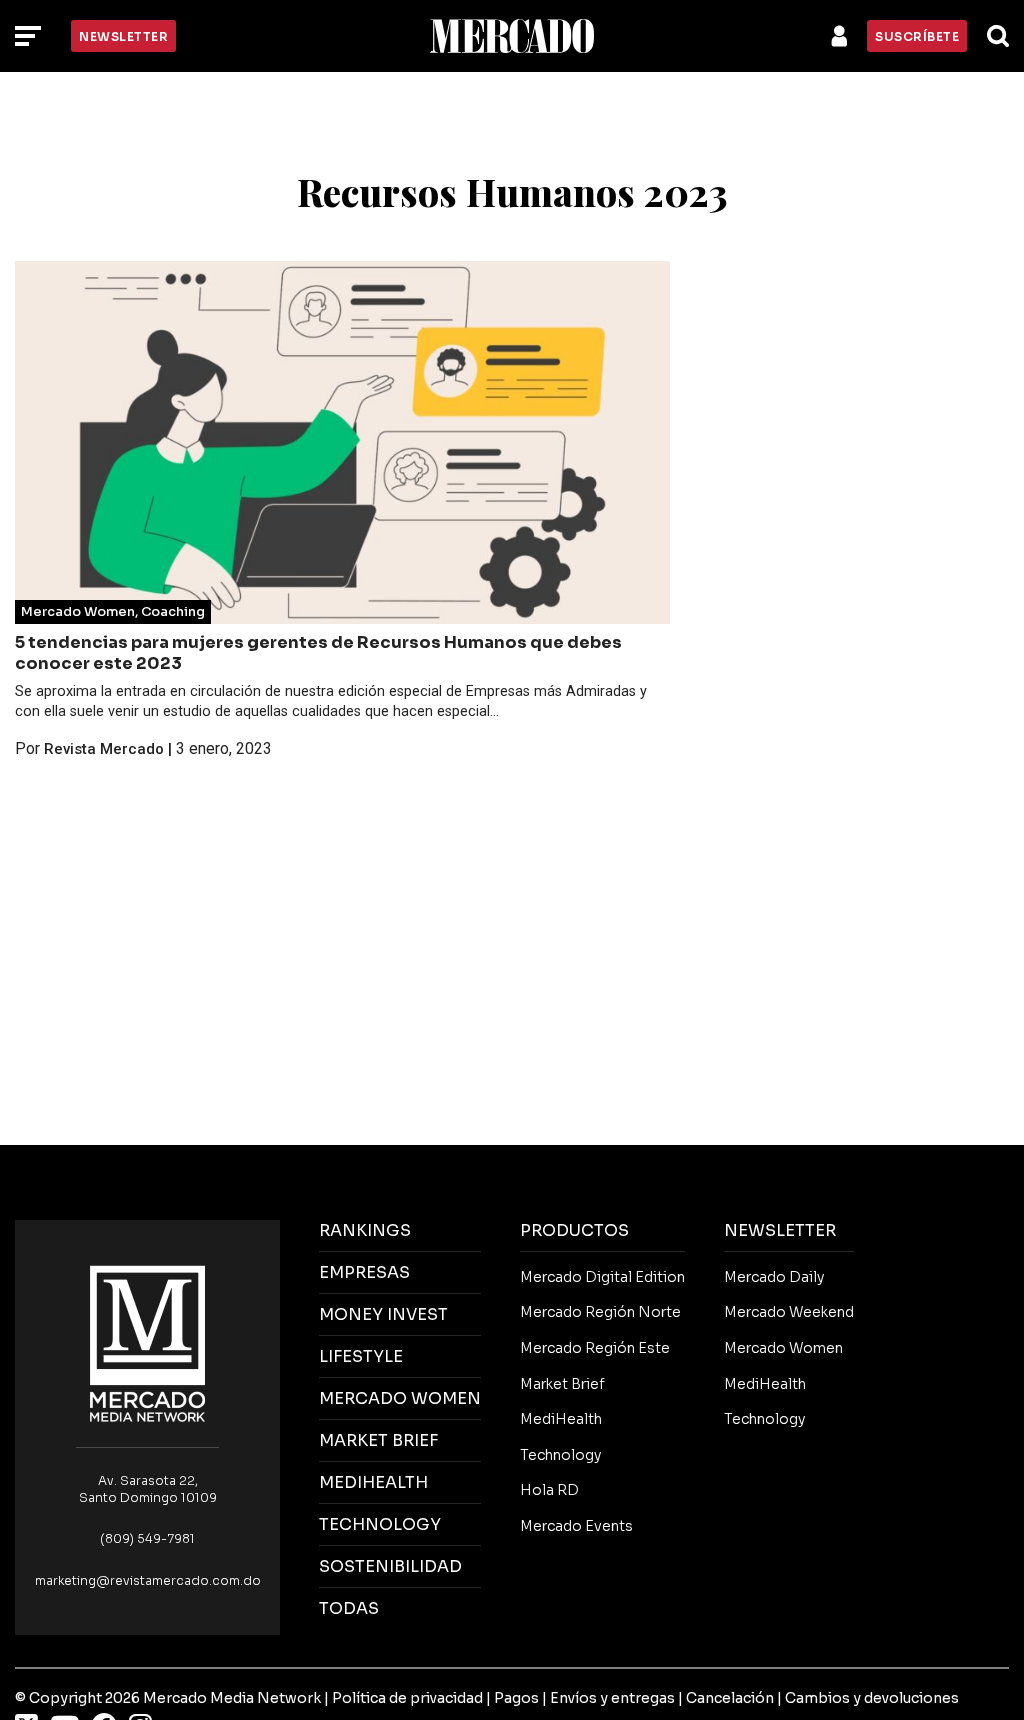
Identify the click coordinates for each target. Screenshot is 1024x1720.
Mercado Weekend (789, 1312)
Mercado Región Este (595, 1348)
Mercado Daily (774, 1277)
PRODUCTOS (574, 1230)
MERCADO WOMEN (400, 1398)
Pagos (516, 1698)
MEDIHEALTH (373, 1482)
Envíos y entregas (612, 1698)
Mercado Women (78, 612)
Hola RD (549, 1490)
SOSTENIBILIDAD (390, 1566)
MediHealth (561, 1419)
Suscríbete (917, 36)
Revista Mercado (104, 749)
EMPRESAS (364, 1272)
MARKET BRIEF (378, 1440)
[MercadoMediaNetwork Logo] (148, 1342)
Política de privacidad (407, 1698)
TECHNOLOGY (380, 1524)
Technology (560, 1455)
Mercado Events (576, 1526)
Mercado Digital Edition (602, 1277)
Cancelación (730, 1698)
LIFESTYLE (361, 1356)
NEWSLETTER (780, 1230)
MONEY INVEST (383, 1314)
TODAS (349, 1608)
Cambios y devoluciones (872, 1698)
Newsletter (123, 36)
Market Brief (562, 1384)
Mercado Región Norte (600, 1312)
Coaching (173, 612)
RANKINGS (365, 1230)
